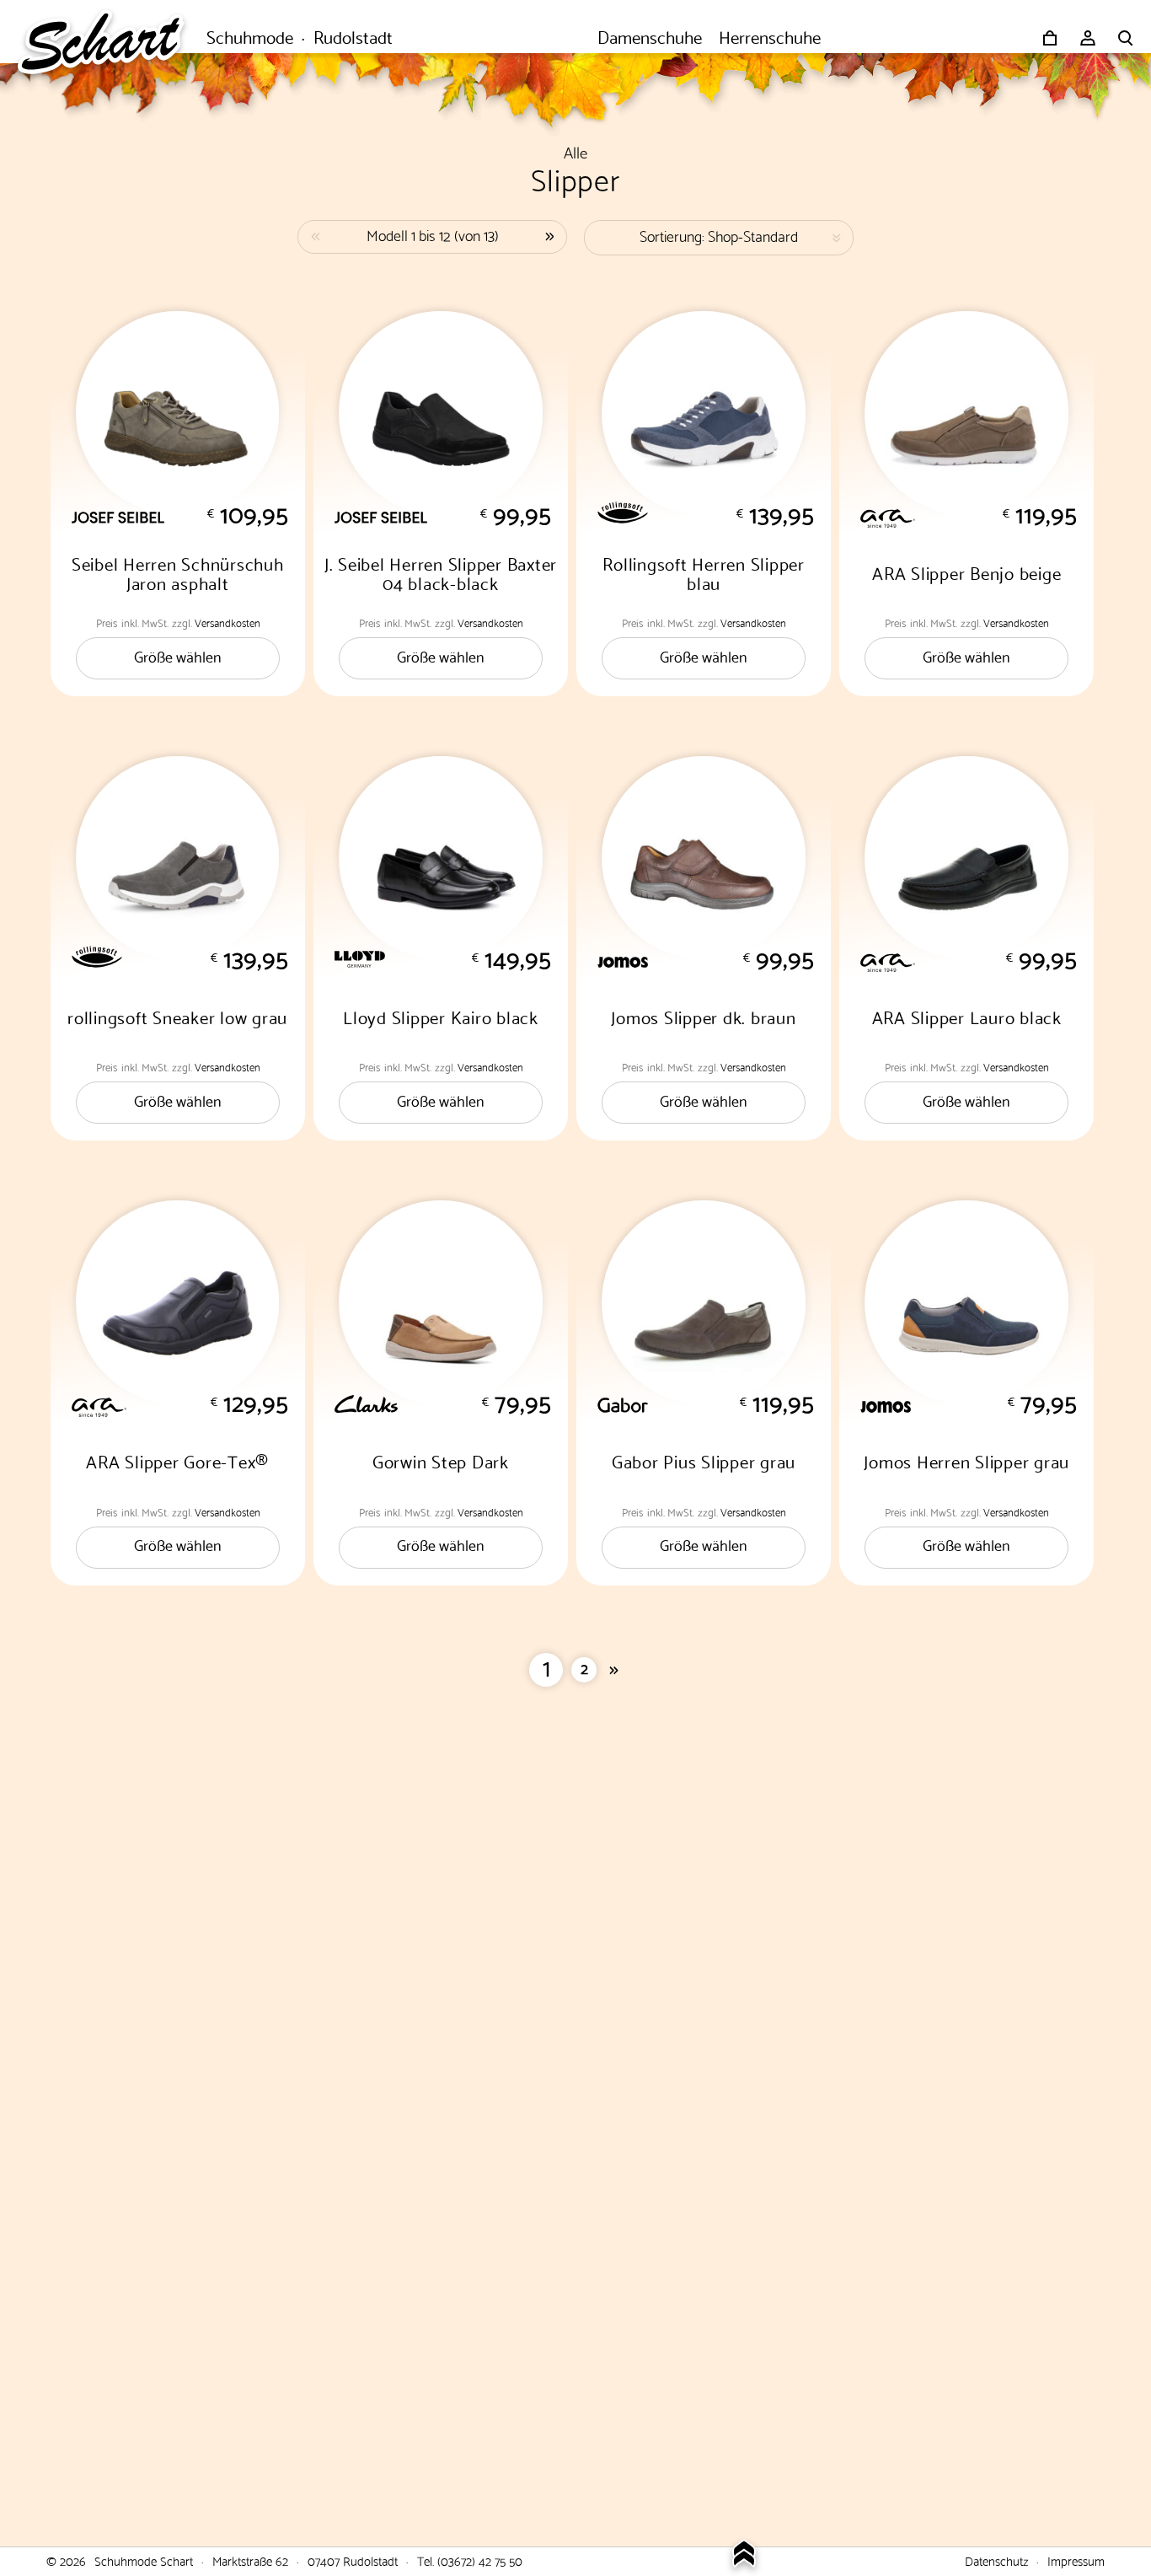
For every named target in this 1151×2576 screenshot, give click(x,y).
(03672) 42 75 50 (480, 2560)
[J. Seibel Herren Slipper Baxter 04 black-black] (441, 413)
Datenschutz (996, 2560)
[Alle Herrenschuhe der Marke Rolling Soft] (716, 513)
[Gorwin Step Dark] (441, 1302)
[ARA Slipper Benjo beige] (966, 413)
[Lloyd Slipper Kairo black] (441, 858)
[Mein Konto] (1088, 38)
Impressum (1076, 2560)
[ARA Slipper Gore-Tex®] (178, 1302)
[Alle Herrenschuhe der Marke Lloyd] (453, 959)
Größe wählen (178, 655)
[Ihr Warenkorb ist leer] (1050, 38)
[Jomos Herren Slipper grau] (966, 1302)
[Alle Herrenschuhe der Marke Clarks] (453, 1404)
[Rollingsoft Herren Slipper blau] (704, 413)
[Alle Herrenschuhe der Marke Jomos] (716, 962)
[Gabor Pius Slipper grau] (704, 1302)
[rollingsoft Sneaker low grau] (178, 858)
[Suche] (1126, 38)
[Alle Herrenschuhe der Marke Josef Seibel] (190, 518)
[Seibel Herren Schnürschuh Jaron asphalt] (178, 413)
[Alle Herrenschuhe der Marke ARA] (979, 516)
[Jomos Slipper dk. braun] (704, 858)
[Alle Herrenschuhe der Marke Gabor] (716, 1405)
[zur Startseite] (110, 38)
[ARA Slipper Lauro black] (966, 858)
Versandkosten (228, 622)
